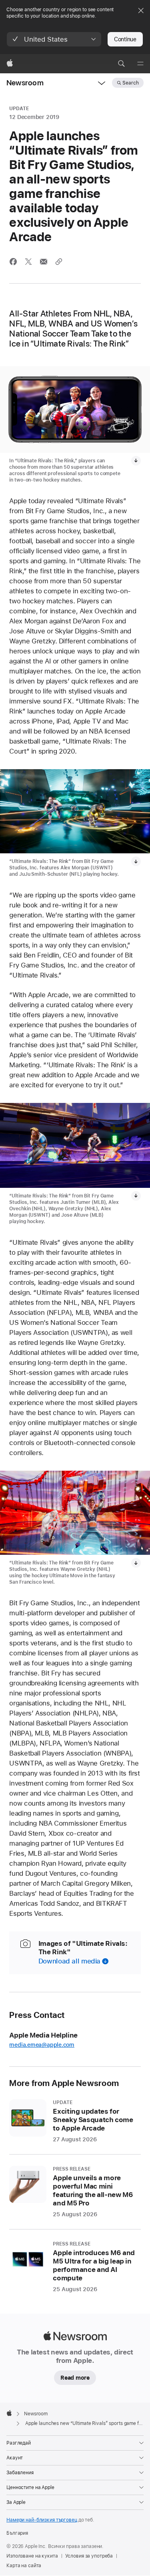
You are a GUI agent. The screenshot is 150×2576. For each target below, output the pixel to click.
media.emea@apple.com (42, 2045)
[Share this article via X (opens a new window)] (28, 262)
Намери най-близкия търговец (42, 2520)
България (17, 2533)
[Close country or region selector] (141, 10)
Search (131, 83)
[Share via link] (59, 262)
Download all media (69, 1961)
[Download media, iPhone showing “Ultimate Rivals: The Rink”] (136, 461)
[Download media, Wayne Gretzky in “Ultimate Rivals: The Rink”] (136, 1563)
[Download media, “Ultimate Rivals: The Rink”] (136, 1196)
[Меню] (140, 64)
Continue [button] (125, 39)
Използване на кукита (32, 2556)
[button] (54, 39)
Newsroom (25, 83)
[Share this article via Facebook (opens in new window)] (13, 262)
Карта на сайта (24, 2566)
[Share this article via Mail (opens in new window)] (44, 262)
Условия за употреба (89, 2556)
